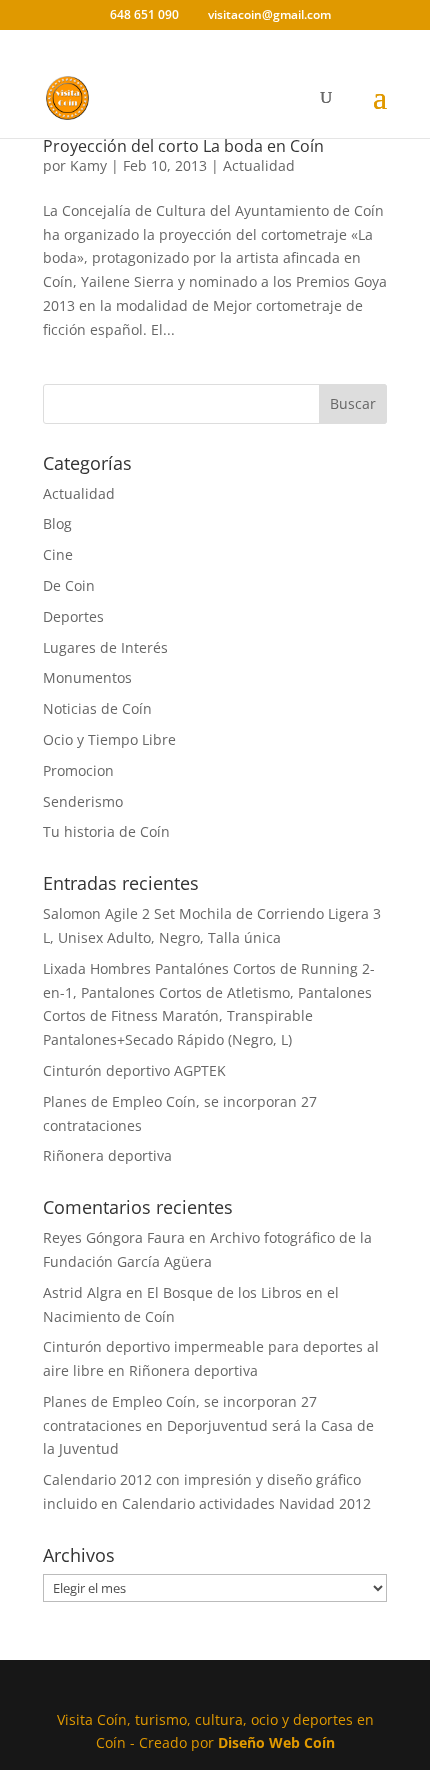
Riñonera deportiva (107, 1155)
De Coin (69, 585)
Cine (58, 554)
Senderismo (83, 801)
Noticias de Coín (97, 708)
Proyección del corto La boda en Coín (183, 146)
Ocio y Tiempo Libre (109, 739)
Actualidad (259, 165)
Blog (57, 523)
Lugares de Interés (105, 647)
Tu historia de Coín (106, 831)
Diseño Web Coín (276, 1742)
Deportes (73, 616)
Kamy (88, 165)
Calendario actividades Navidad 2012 (246, 1503)
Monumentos (87, 677)
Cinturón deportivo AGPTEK (134, 1070)
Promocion (78, 770)
